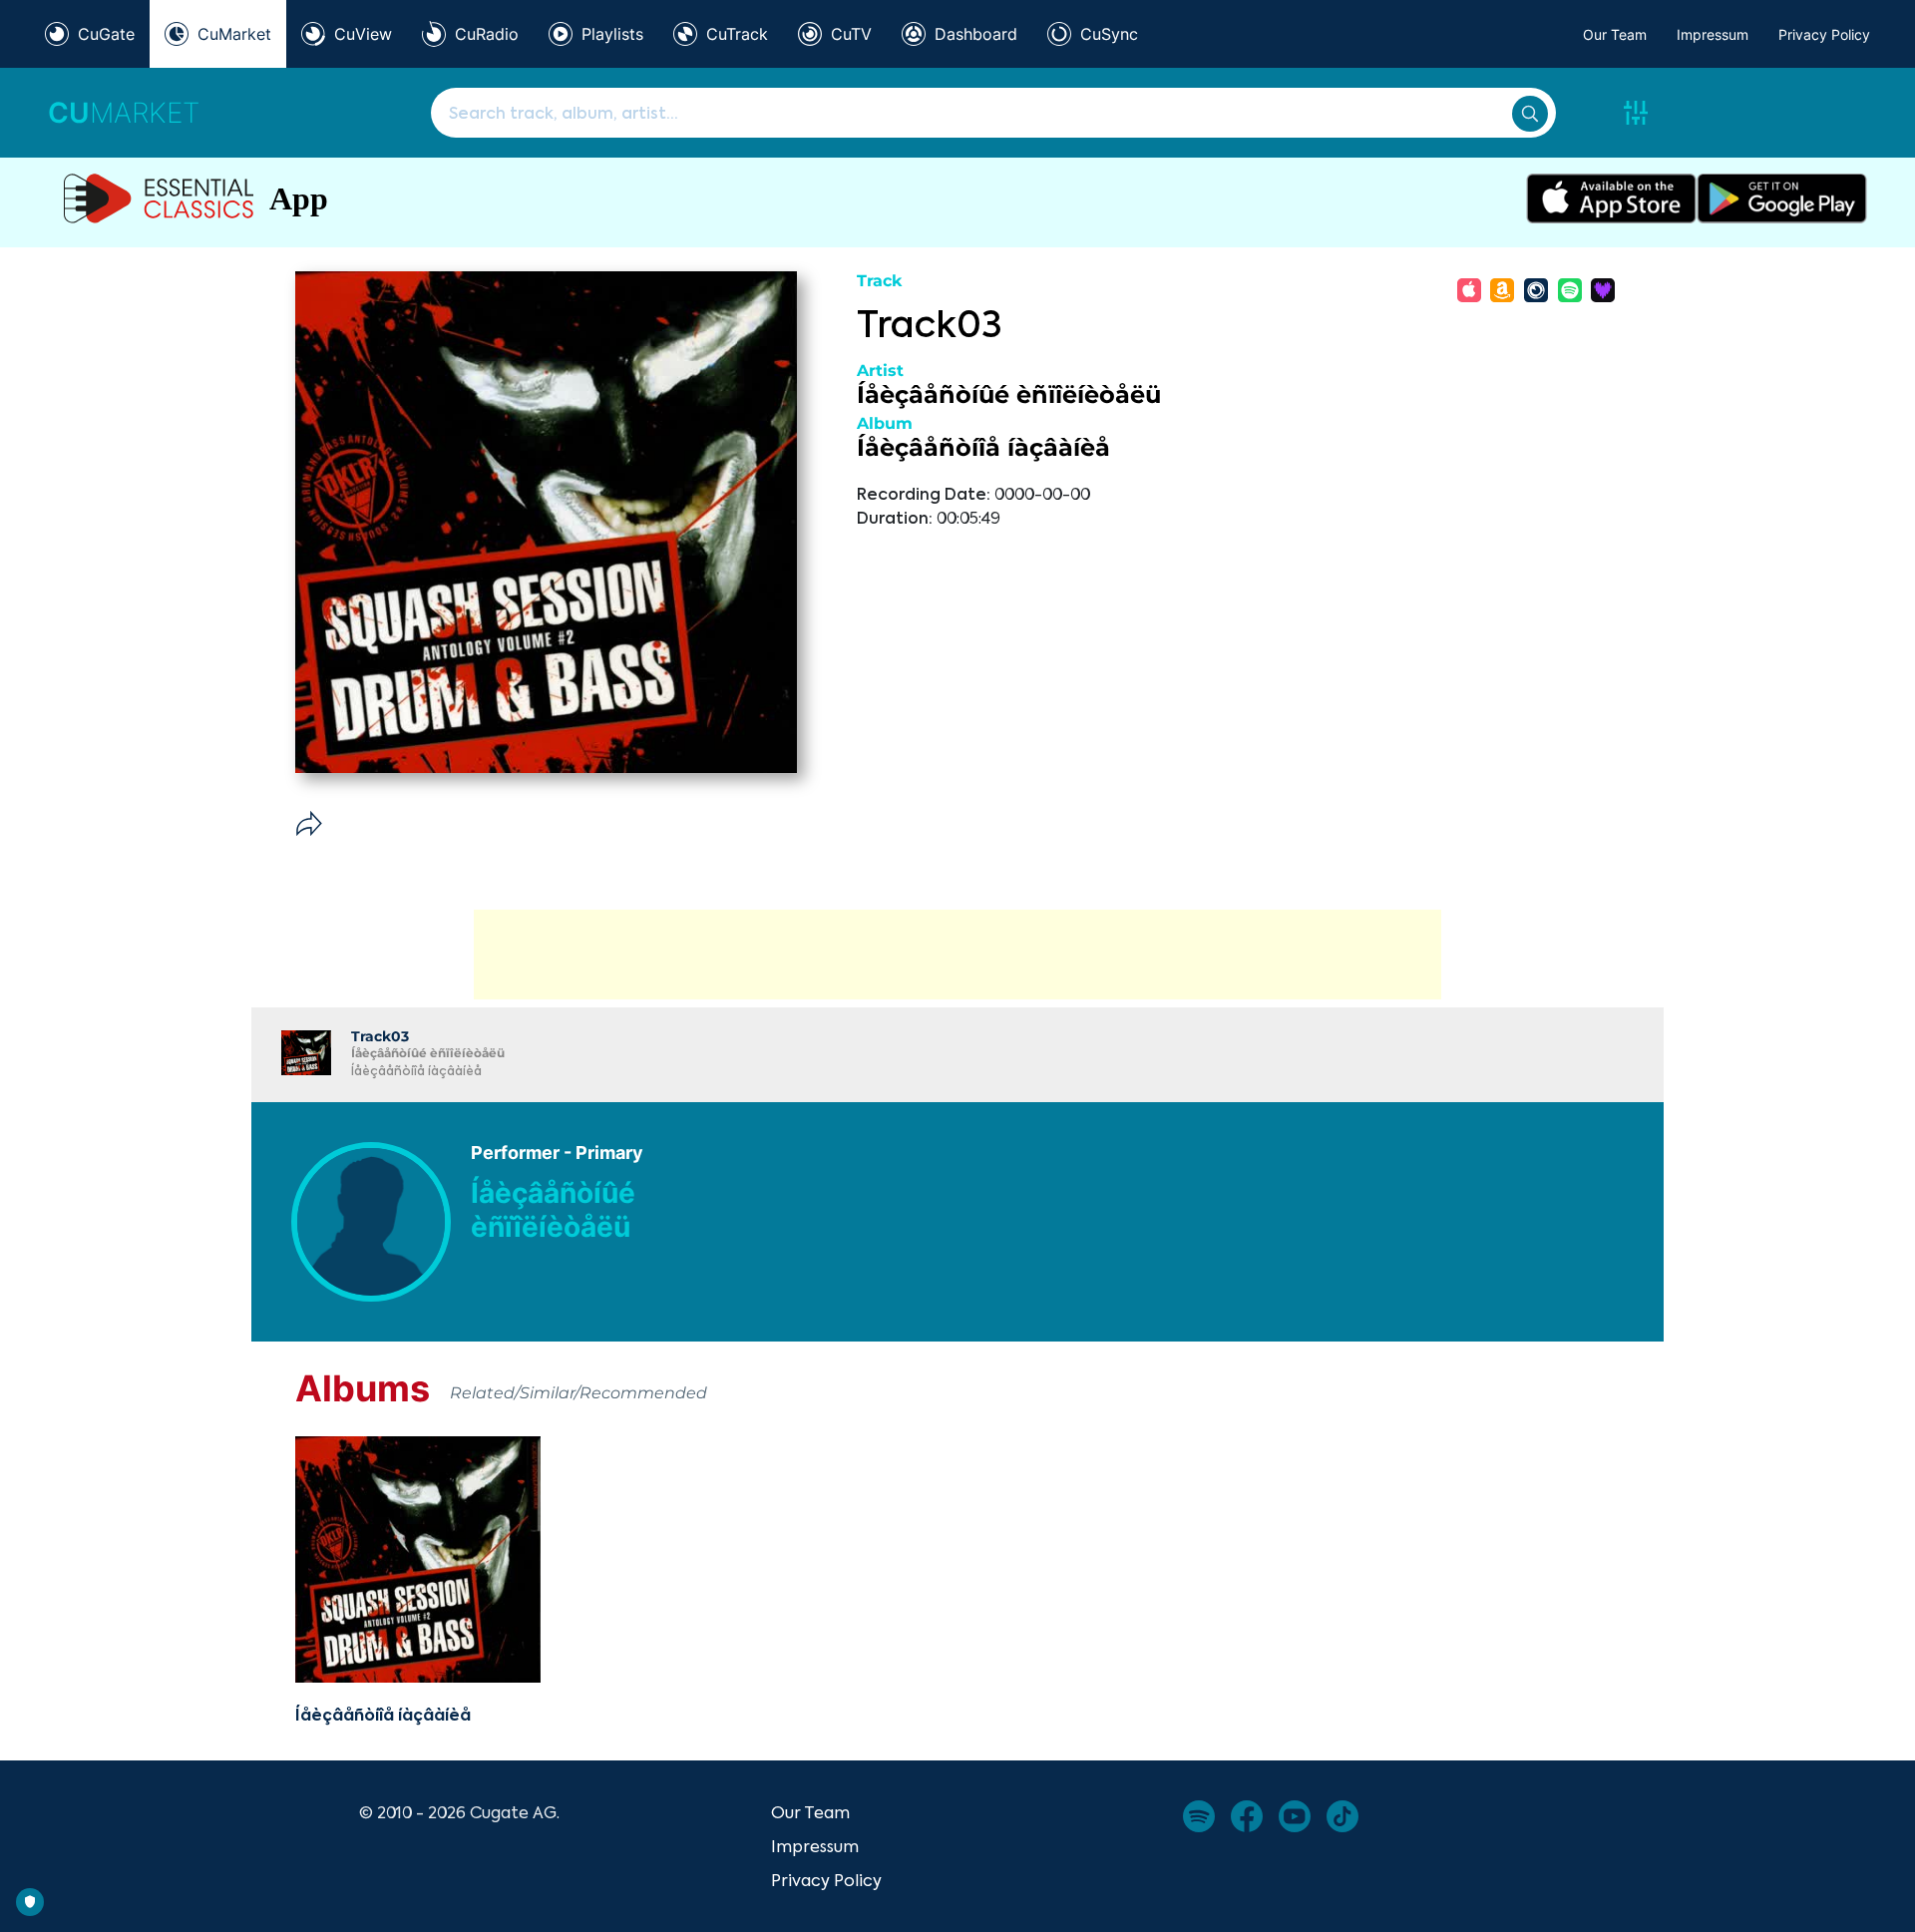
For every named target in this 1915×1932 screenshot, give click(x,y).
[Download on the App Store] (1611, 198)
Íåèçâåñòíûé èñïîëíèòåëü (1009, 394)
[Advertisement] (957, 955)
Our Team (1615, 34)
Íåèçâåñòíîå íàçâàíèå (983, 447)
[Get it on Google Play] (1782, 198)
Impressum (1713, 34)
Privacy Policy (1824, 34)
